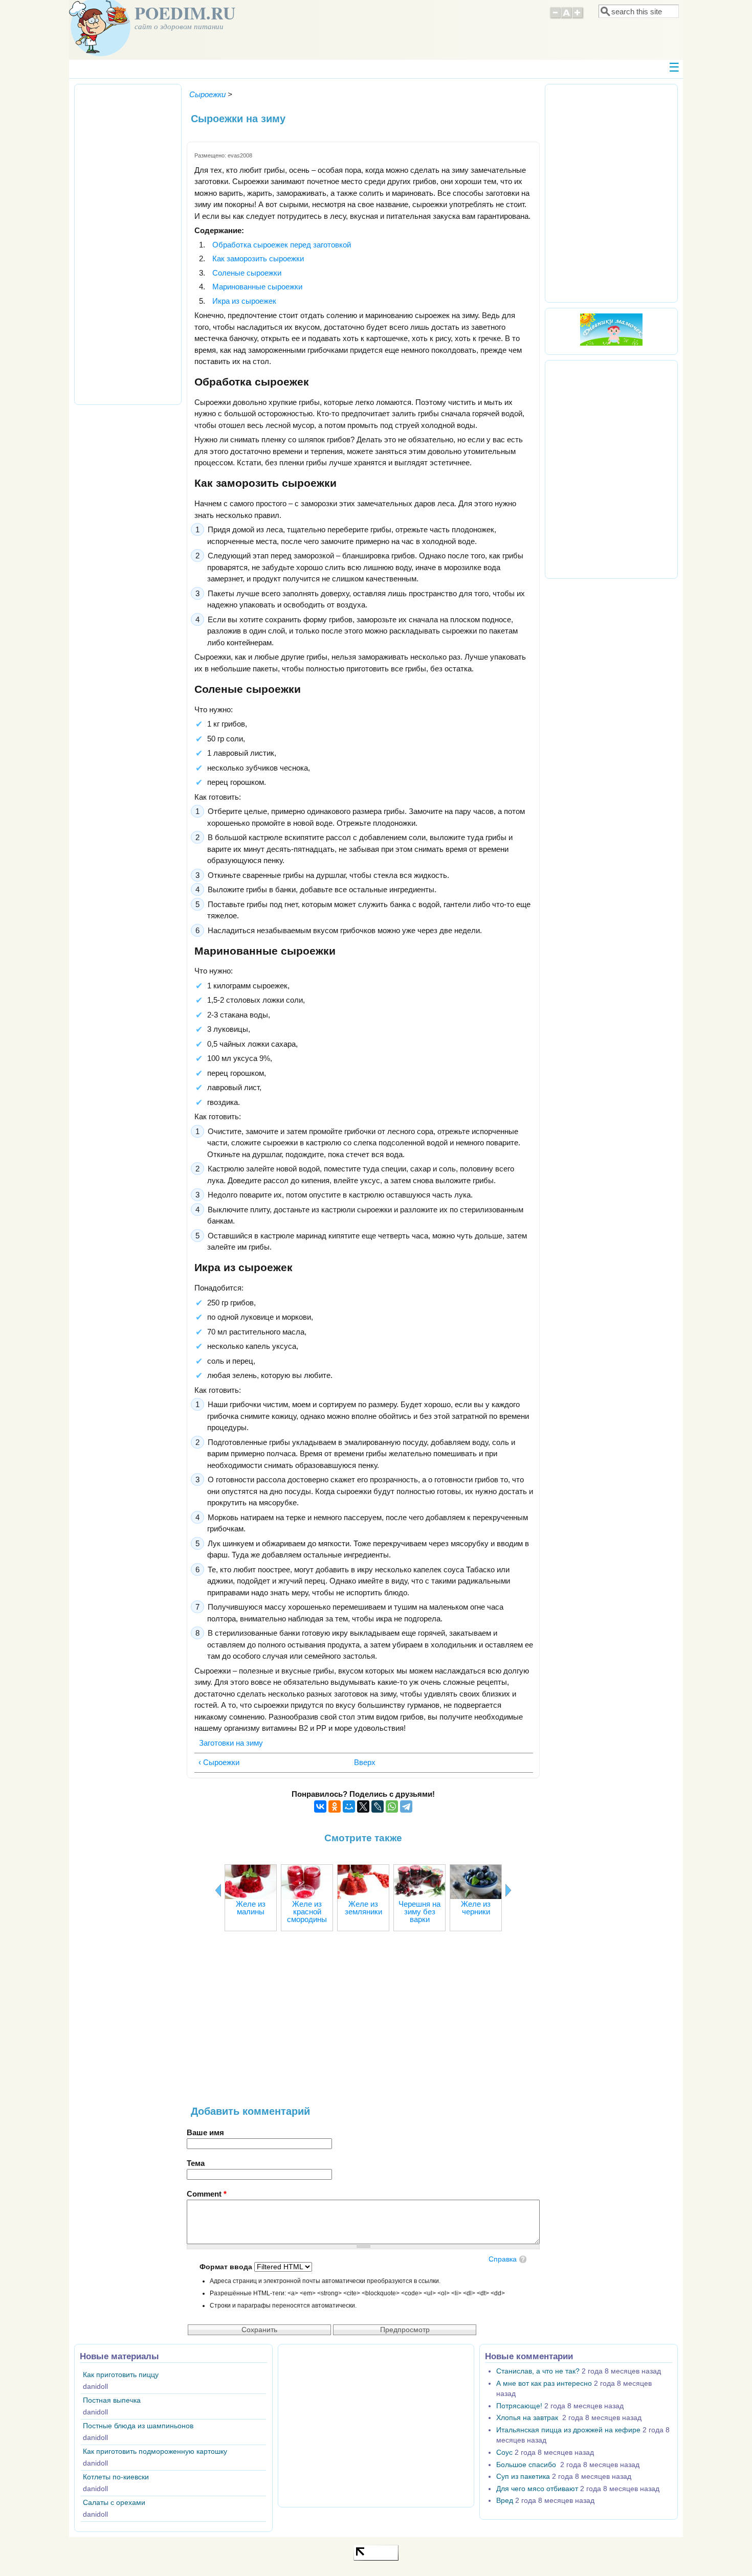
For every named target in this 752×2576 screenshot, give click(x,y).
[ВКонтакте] (320, 1806)
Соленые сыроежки (247, 273)
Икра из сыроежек (244, 301)
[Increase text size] (578, 17)
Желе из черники (476, 1908)
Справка (503, 2259)
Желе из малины (251, 1908)
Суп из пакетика (523, 2477)
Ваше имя (205, 2132)
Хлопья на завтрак (528, 2418)
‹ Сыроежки (219, 1762)
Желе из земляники (363, 1908)
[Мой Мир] (349, 1806)
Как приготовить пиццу (121, 2375)
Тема (196, 2163)
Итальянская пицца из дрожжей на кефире (568, 2430)
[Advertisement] (363, 2024)
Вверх (361, 1762)
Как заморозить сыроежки (258, 258)
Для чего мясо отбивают (537, 2489)
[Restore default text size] (567, 17)
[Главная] (100, 53)
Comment (207, 2194)
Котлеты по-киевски (116, 2477)
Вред (505, 2501)
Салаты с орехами (114, 2503)
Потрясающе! (519, 2406)
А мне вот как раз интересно (544, 2383)
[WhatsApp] (392, 1806)
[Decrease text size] (555, 17)
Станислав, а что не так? (538, 2371)
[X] (363, 1806)
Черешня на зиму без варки (419, 1912)
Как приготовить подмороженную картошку (155, 2451)
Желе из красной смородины (307, 1912)
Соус (504, 2453)
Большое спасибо (527, 2465)
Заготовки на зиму (231, 1743)
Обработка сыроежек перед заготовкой (282, 245)
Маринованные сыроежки (257, 287)
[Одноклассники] (335, 1806)
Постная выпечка (112, 2400)
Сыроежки (207, 94)
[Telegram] (406, 1806)
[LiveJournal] (378, 1806)
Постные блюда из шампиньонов (138, 2426)
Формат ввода (227, 2267)
